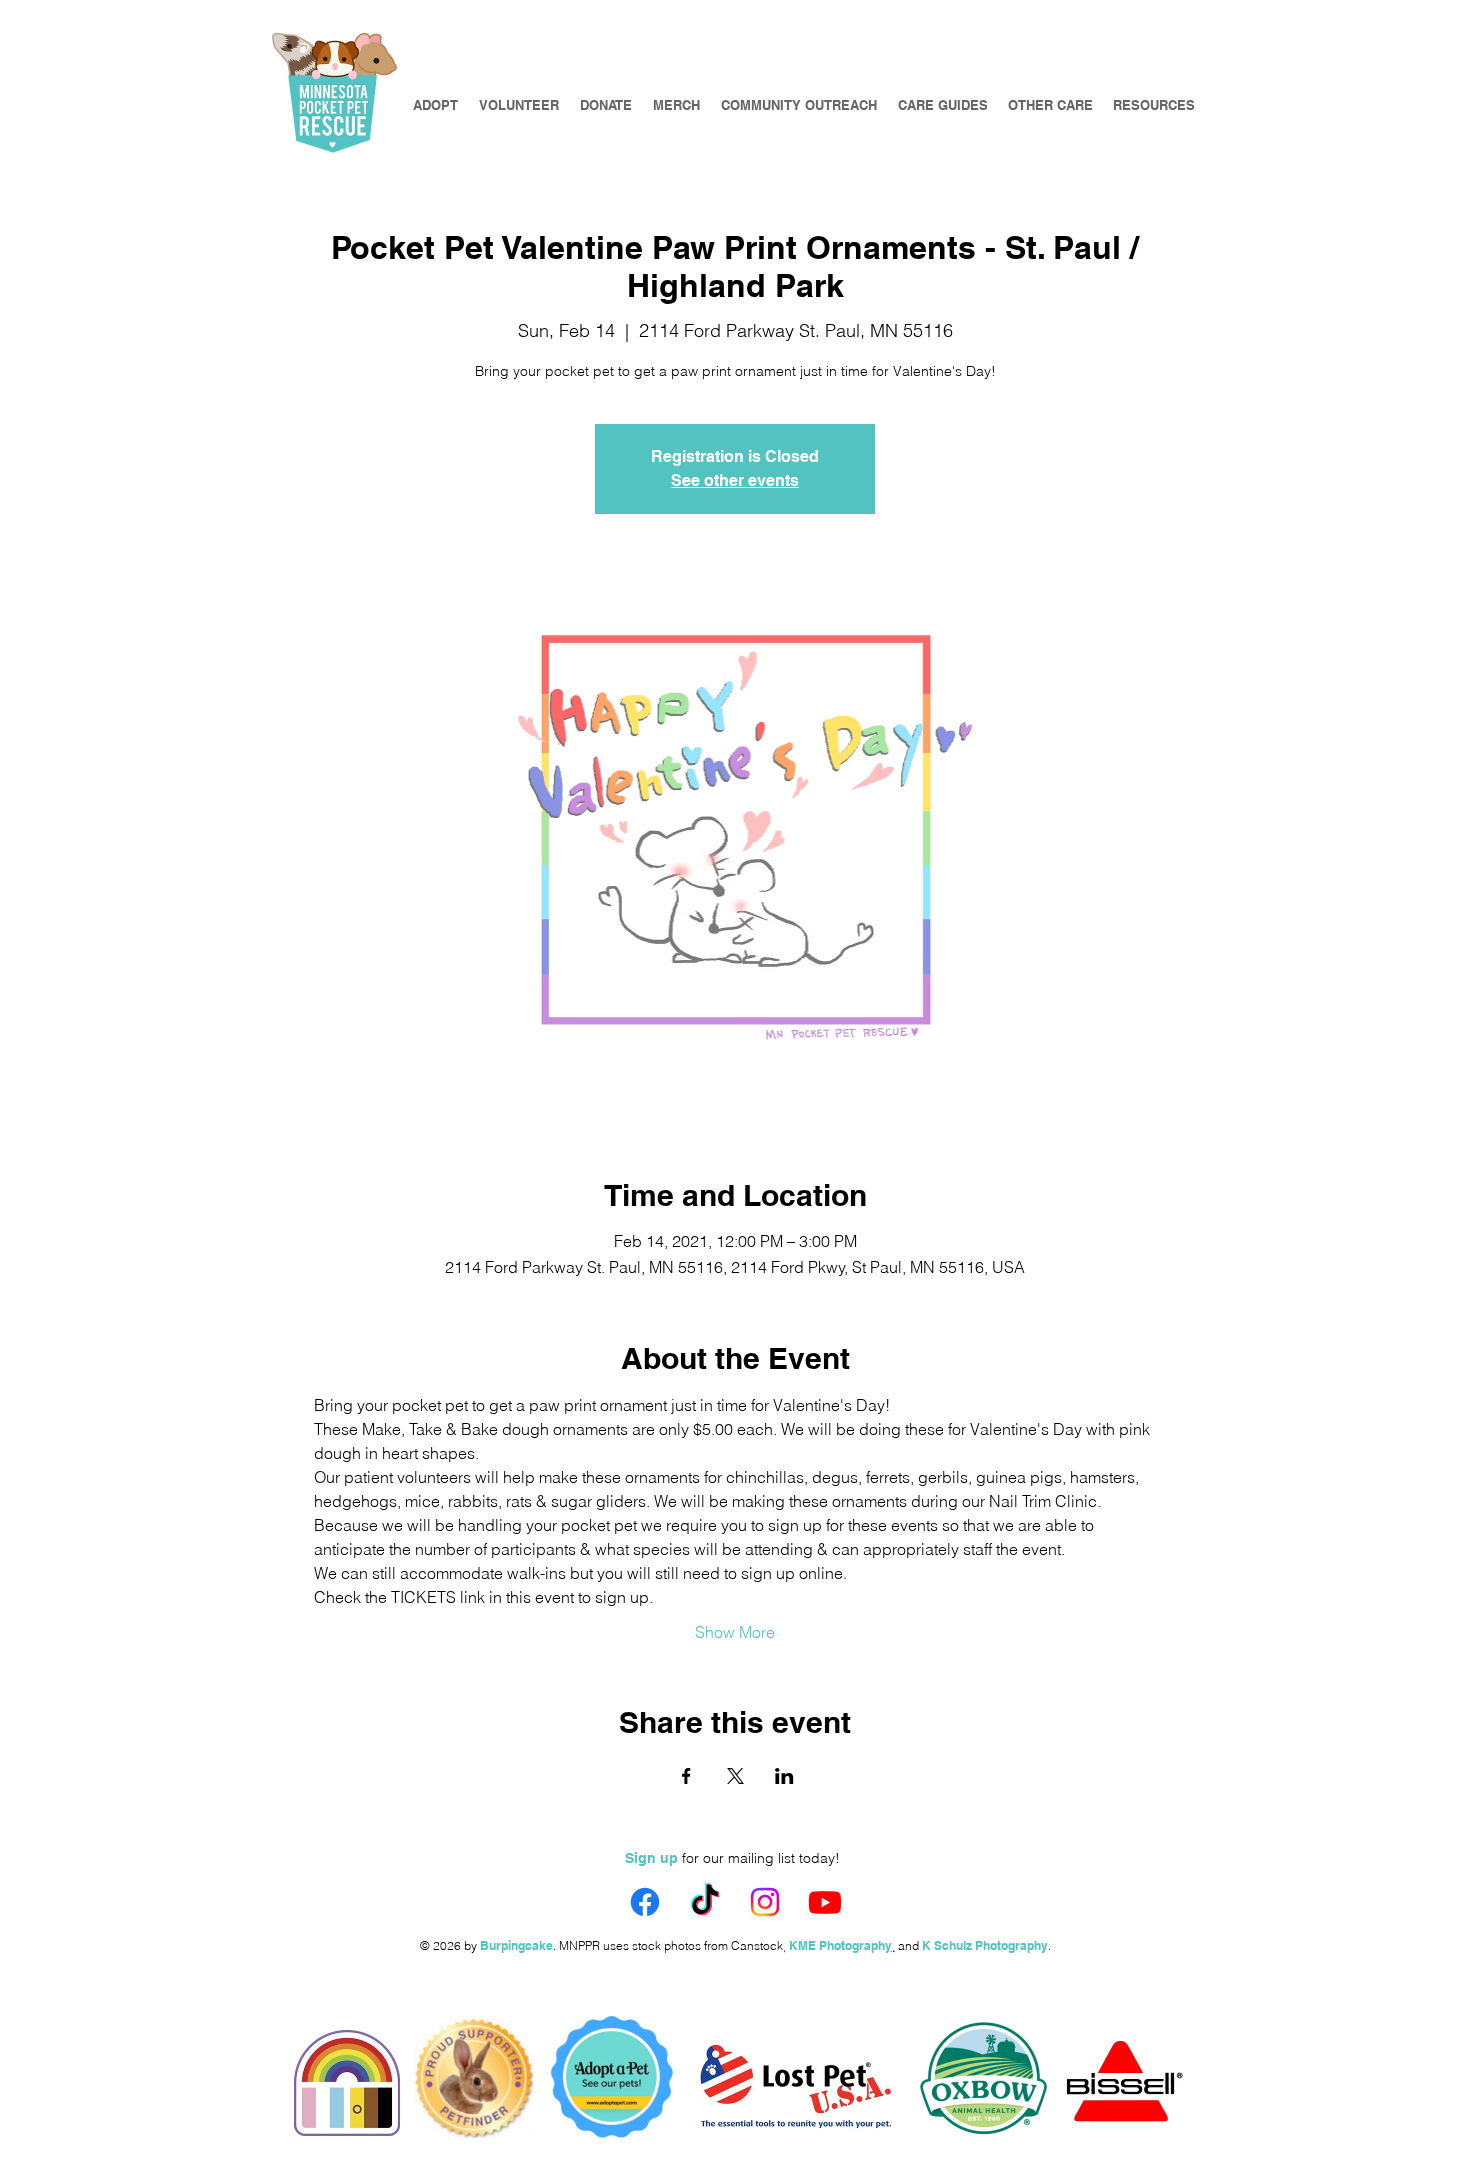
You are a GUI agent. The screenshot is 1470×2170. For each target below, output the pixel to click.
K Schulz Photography (985, 1945)
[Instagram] (765, 1902)
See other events (735, 480)
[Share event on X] (735, 1776)
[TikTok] (705, 1902)
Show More (735, 1632)
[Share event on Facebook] (686, 1776)
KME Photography (840, 1945)
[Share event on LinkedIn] (784, 1776)
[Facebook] (645, 1902)
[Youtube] (825, 1902)
